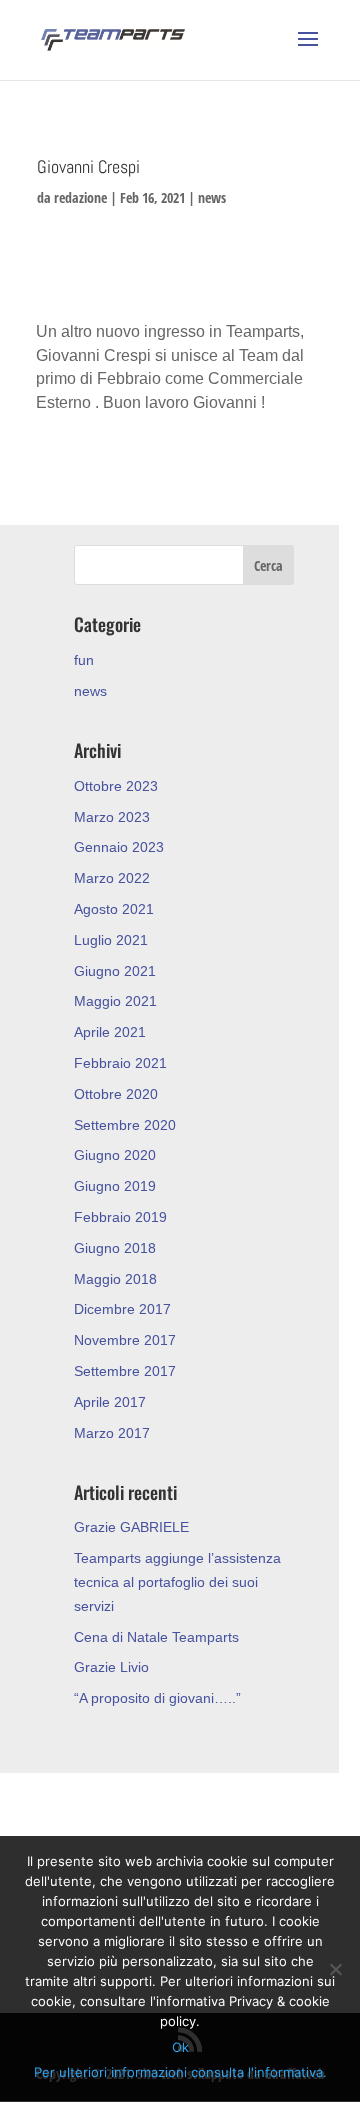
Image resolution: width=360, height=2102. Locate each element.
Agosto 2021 (114, 909)
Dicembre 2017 (122, 1309)
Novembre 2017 (125, 1340)
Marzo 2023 (112, 817)
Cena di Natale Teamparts (156, 1637)
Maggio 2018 (115, 1279)
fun (84, 660)
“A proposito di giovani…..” (157, 1698)
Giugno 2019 (115, 1186)
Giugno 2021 (115, 971)
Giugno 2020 (115, 1155)
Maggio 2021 (115, 1001)
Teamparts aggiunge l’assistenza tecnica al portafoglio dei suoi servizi (177, 1582)
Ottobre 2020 (116, 1094)
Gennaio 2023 (119, 847)
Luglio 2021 (111, 940)
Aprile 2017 (110, 1402)
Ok (180, 2047)
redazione (80, 197)
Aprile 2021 (110, 1032)
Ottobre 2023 (116, 786)
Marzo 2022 (112, 878)
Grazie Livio (111, 1667)
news (212, 197)
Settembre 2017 (125, 1371)
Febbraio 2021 (120, 1063)
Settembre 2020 (125, 1125)
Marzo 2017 (112, 1433)
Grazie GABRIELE (131, 1527)
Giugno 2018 (115, 1248)
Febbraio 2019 (120, 1217)
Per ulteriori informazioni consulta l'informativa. (180, 2072)
